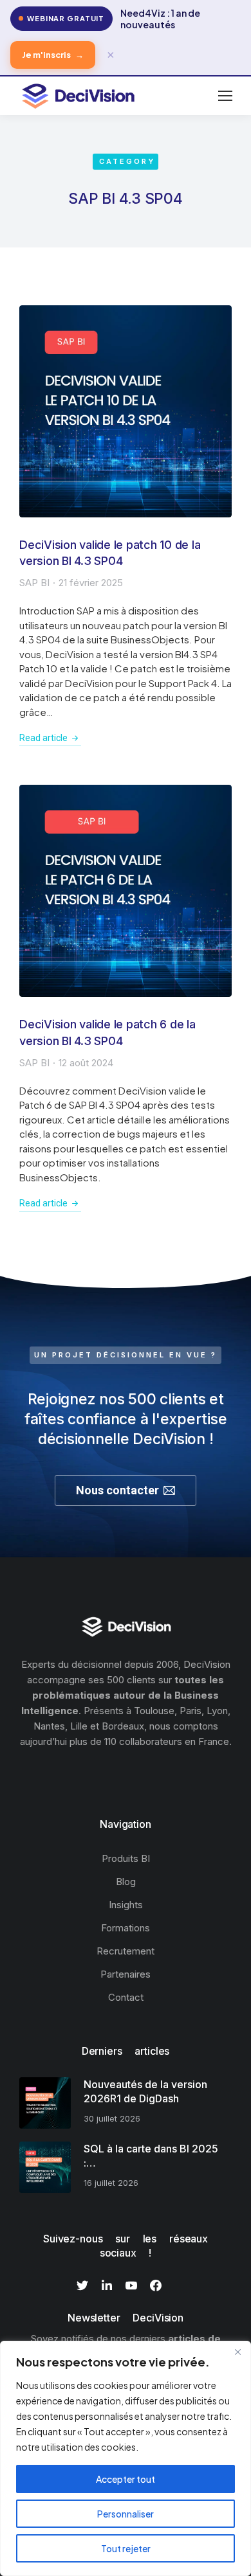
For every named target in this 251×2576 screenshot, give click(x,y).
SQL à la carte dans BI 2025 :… (151, 2156)
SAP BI (34, 583)
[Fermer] (237, 2352)
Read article (43, 738)
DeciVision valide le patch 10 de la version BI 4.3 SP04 (110, 553)
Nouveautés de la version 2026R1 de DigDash (145, 2091)
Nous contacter (117, 1490)
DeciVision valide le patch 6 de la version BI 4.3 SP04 (107, 1032)
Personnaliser (126, 2514)
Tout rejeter (126, 2548)
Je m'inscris (53, 55)
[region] (126, 2458)
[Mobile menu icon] (225, 96)
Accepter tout (126, 2479)
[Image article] (126, 411)
